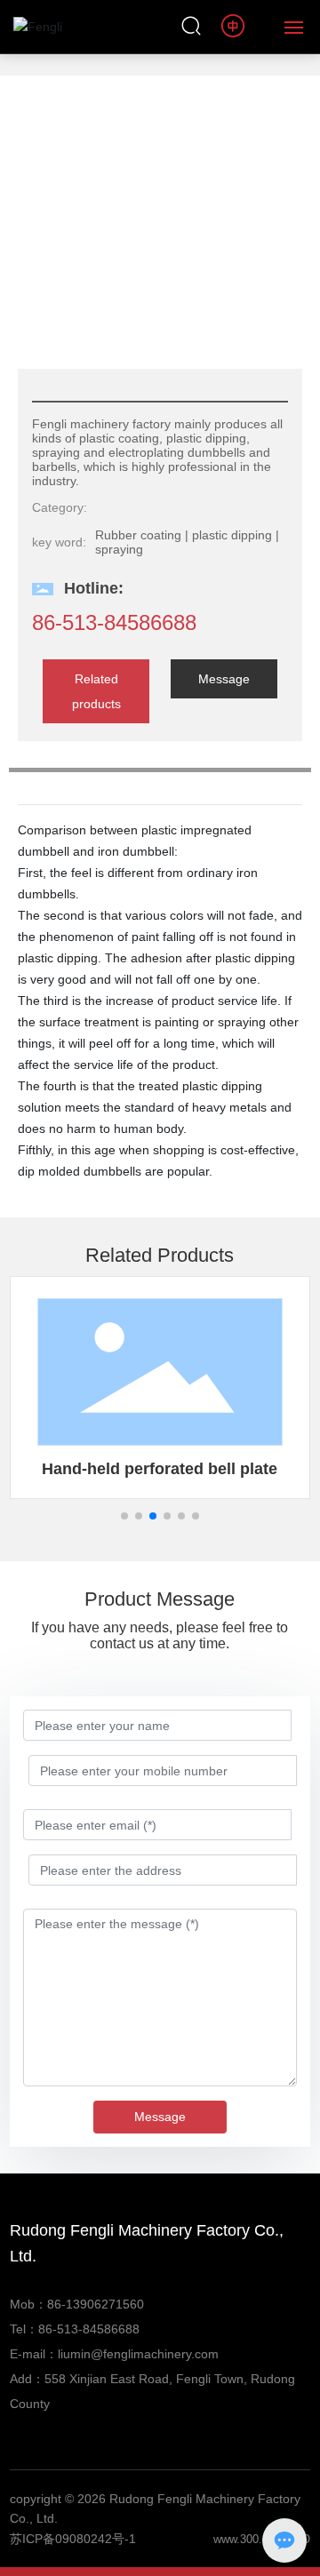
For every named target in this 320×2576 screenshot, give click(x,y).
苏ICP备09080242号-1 (73, 2539)
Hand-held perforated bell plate (160, 1469)
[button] (124, 1516)
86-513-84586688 (114, 622)
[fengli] (234, 26)
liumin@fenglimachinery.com (138, 2354)
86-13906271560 (96, 2304)
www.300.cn (244, 2539)
